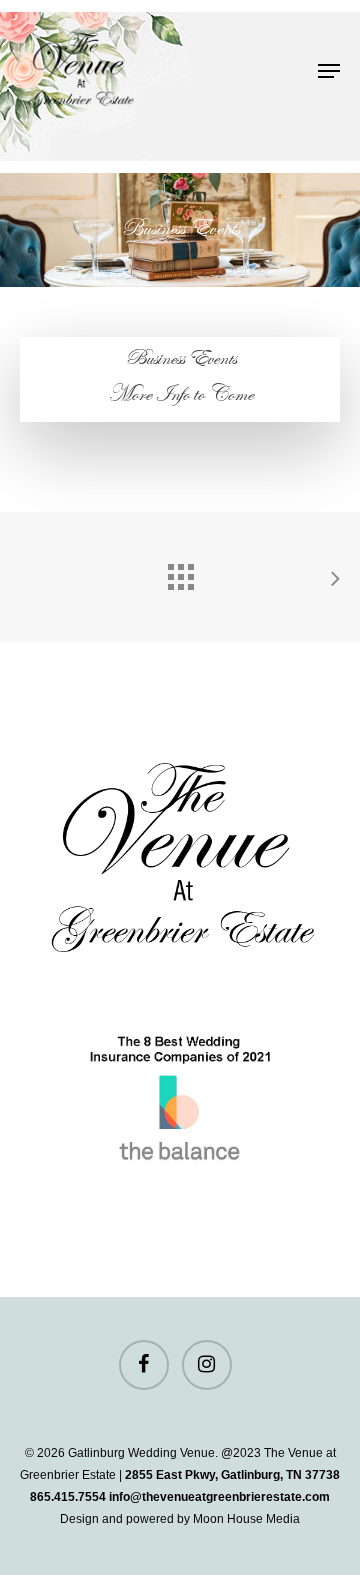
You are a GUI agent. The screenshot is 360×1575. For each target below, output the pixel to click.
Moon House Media (246, 1519)
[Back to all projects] (180, 572)
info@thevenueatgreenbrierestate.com (219, 1497)
